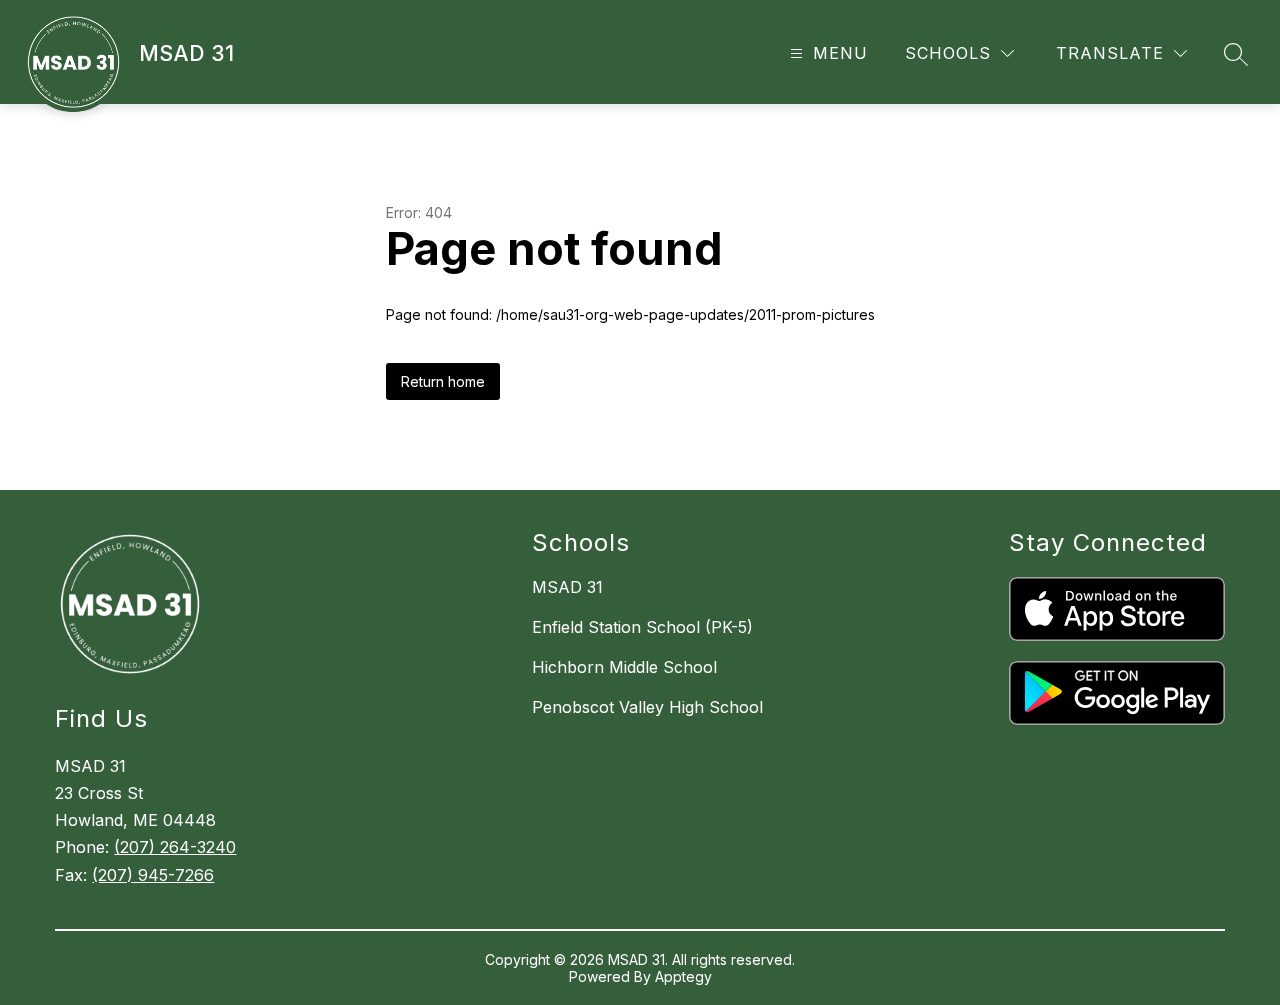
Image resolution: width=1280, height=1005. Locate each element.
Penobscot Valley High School (647, 707)
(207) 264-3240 (175, 847)
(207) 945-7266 (153, 875)
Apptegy (683, 976)
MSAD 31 (567, 587)
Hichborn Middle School (624, 667)
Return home (443, 381)
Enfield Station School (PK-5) (642, 627)
